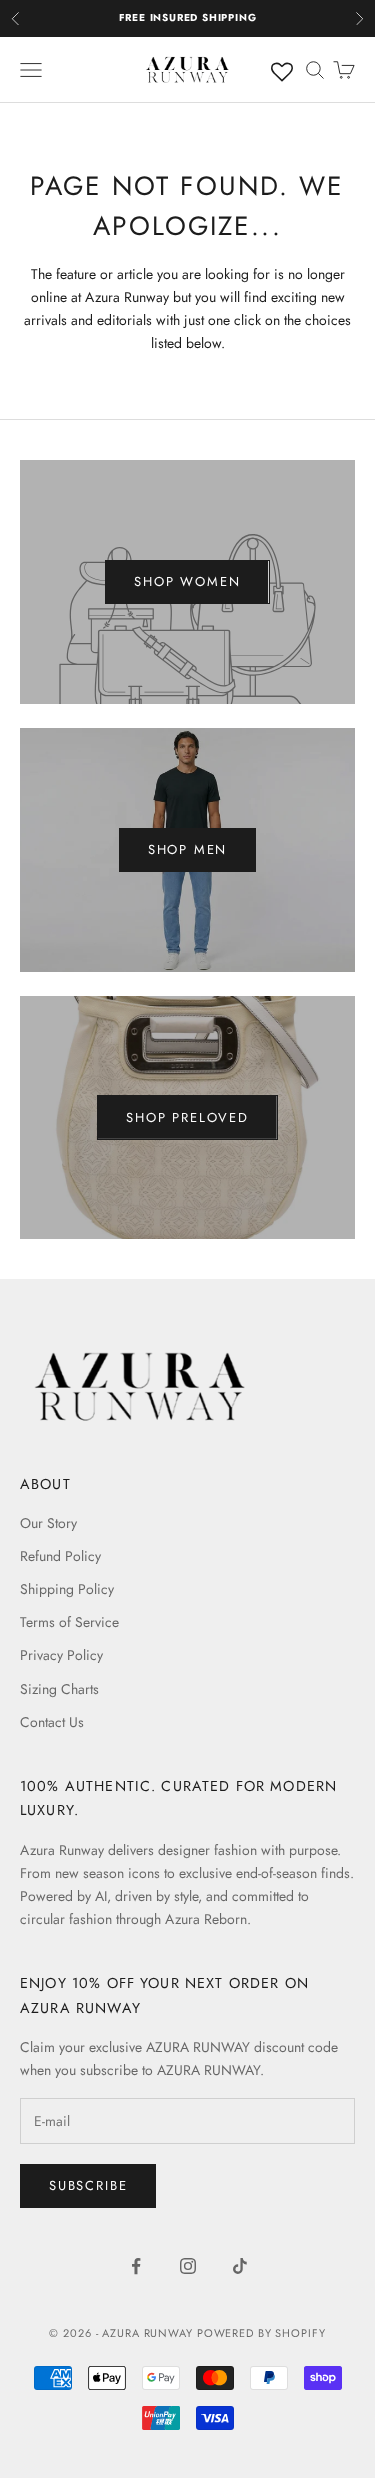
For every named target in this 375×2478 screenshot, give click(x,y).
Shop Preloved (187, 1117)
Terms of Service (69, 1622)
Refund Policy (60, 1556)
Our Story (48, 1523)
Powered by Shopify (261, 2333)
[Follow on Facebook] (136, 2266)
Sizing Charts (59, 1689)
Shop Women (187, 581)
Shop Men (188, 849)
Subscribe (88, 2185)
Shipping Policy (67, 1589)
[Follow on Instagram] (188, 2266)
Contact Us (52, 1722)
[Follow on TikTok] (240, 2266)
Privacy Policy (61, 1655)
